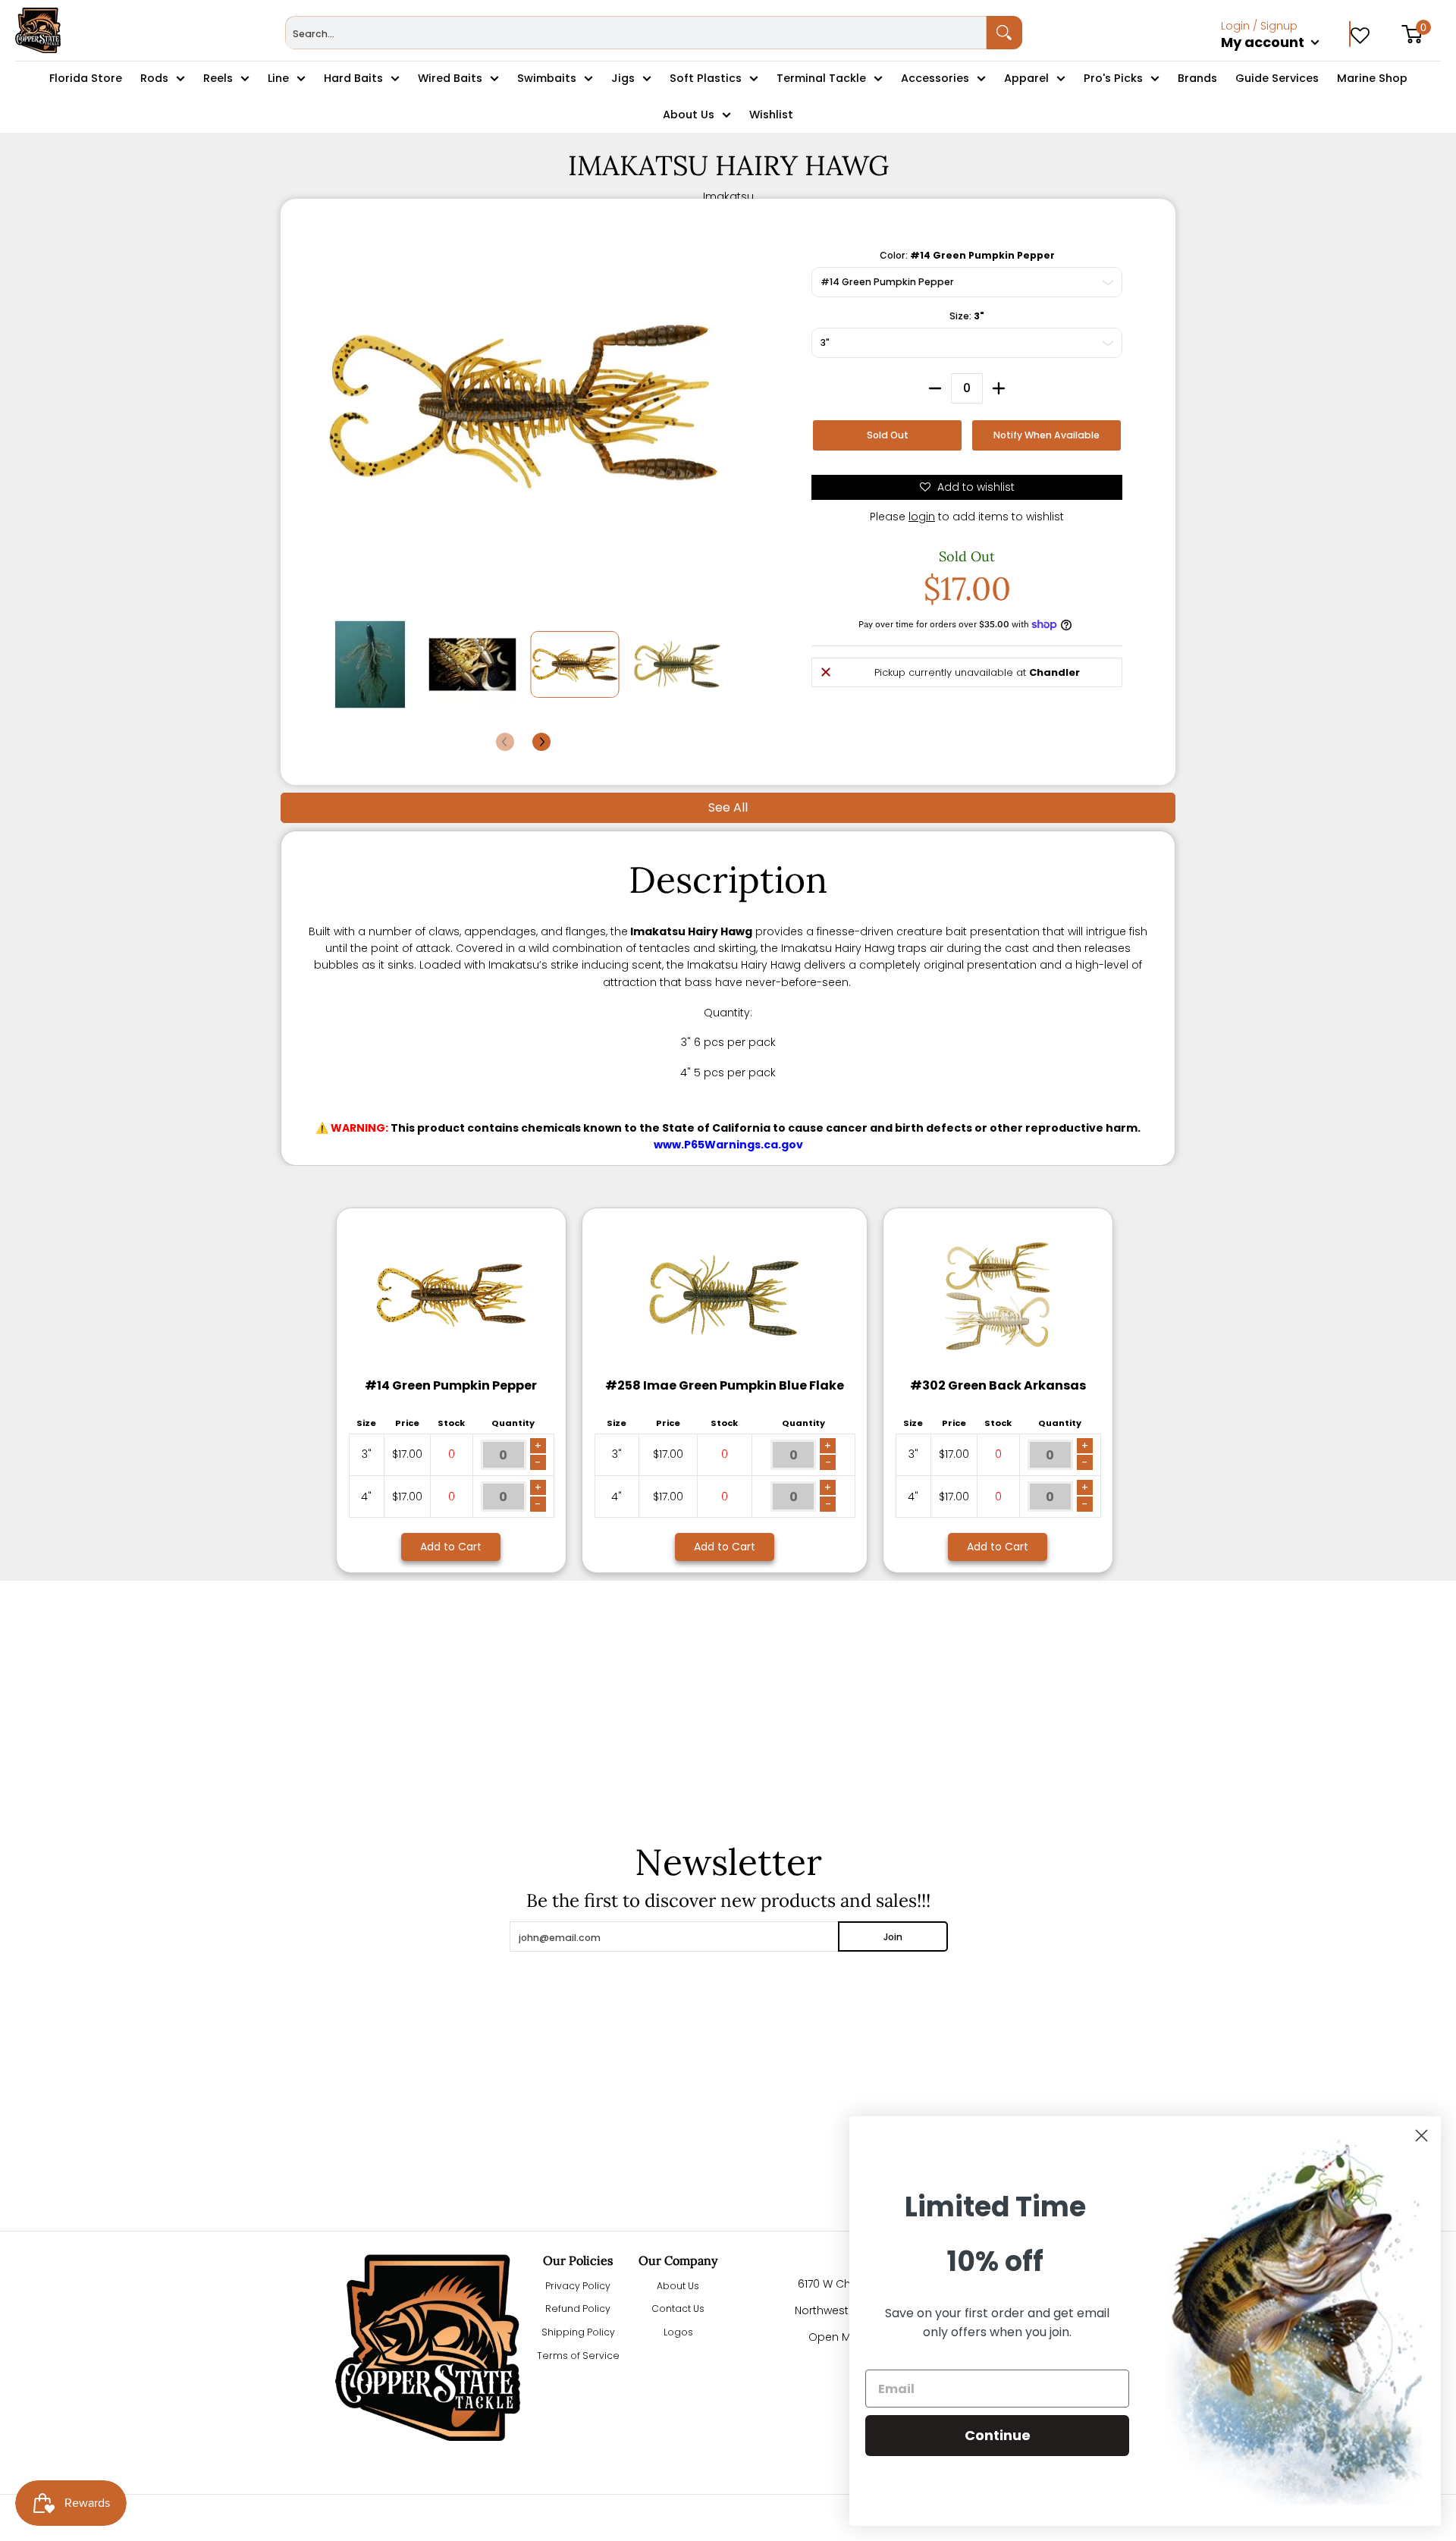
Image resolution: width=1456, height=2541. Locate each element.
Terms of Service (578, 2356)
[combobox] (636, 33)
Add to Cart (451, 1547)
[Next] (541, 742)
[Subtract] (935, 388)
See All (728, 807)
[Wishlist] (1360, 30)
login (922, 517)
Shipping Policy (578, 2332)
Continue (998, 2435)
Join (893, 1937)
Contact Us (678, 2309)
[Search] (1005, 33)
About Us (678, 2286)
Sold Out (888, 435)
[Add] (999, 388)
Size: (967, 316)
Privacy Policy (578, 2286)
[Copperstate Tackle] (38, 30)
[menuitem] (1286, 59)
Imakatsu (728, 196)
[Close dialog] (1421, 2136)
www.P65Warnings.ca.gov (728, 1145)
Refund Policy (578, 2309)
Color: (967, 255)
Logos (678, 2332)
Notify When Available (1046, 435)
